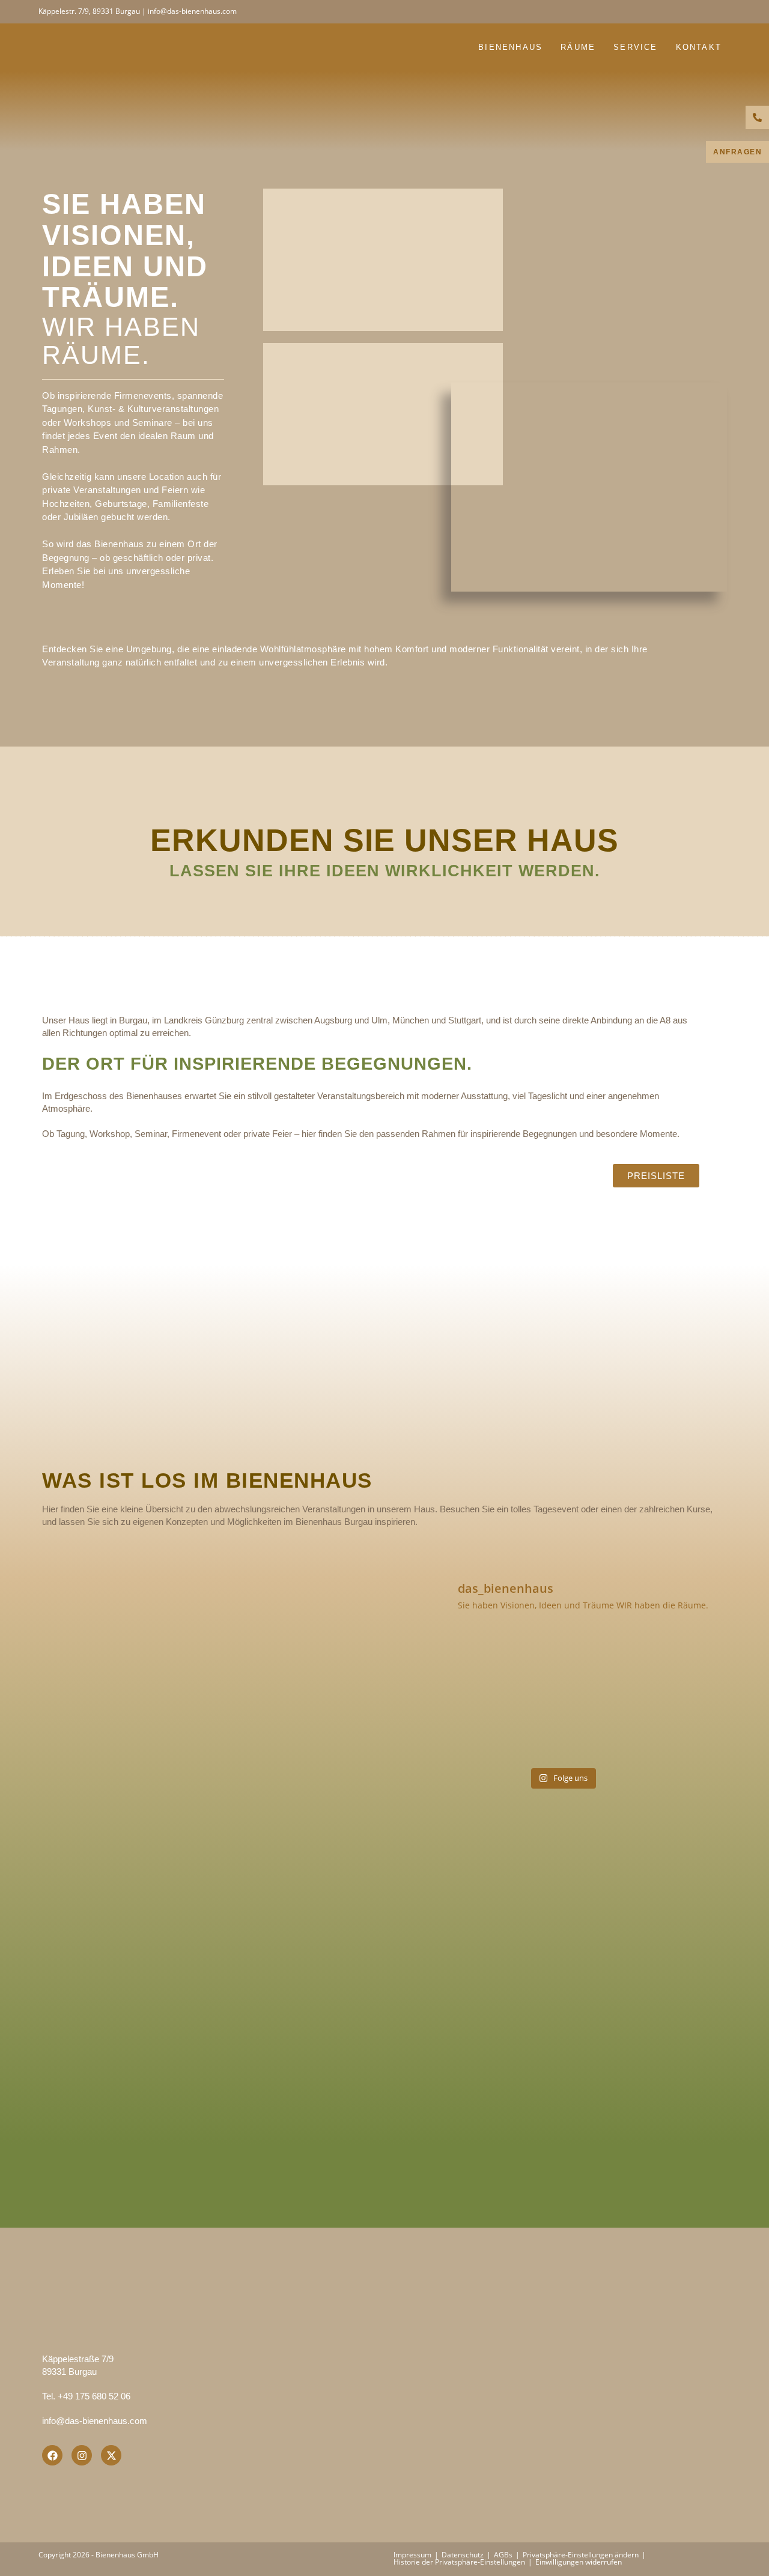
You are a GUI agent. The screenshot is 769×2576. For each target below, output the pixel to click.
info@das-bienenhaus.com (95, 2421)
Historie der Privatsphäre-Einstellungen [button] (459, 2562)
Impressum (412, 2555)
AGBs (503, 2555)
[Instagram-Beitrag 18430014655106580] (562, 1663)
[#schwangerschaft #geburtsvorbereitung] (451, 1663)
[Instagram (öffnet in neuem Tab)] (725, 11)
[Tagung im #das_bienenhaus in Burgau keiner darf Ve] (451, 1729)
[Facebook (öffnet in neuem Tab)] (713, 11)
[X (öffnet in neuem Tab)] (698, 11)
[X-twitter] (111, 2455)
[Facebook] (52, 2455)
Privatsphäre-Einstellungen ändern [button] (581, 2555)
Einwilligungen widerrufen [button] (579, 2562)
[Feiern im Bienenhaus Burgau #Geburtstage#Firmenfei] (674, 1663)
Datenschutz (463, 2555)
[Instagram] (82, 2455)
